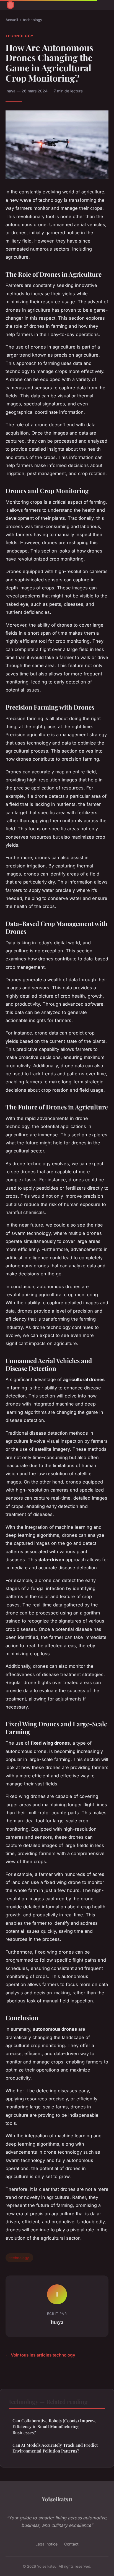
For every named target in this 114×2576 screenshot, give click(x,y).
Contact (71, 2544)
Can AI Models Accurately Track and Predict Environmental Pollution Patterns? (55, 2448)
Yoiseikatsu (57, 2499)
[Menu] (103, 5)
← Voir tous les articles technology (40, 2355)
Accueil (12, 20)
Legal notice (46, 2544)
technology (33, 20)
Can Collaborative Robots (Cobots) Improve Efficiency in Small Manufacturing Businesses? (55, 2427)
